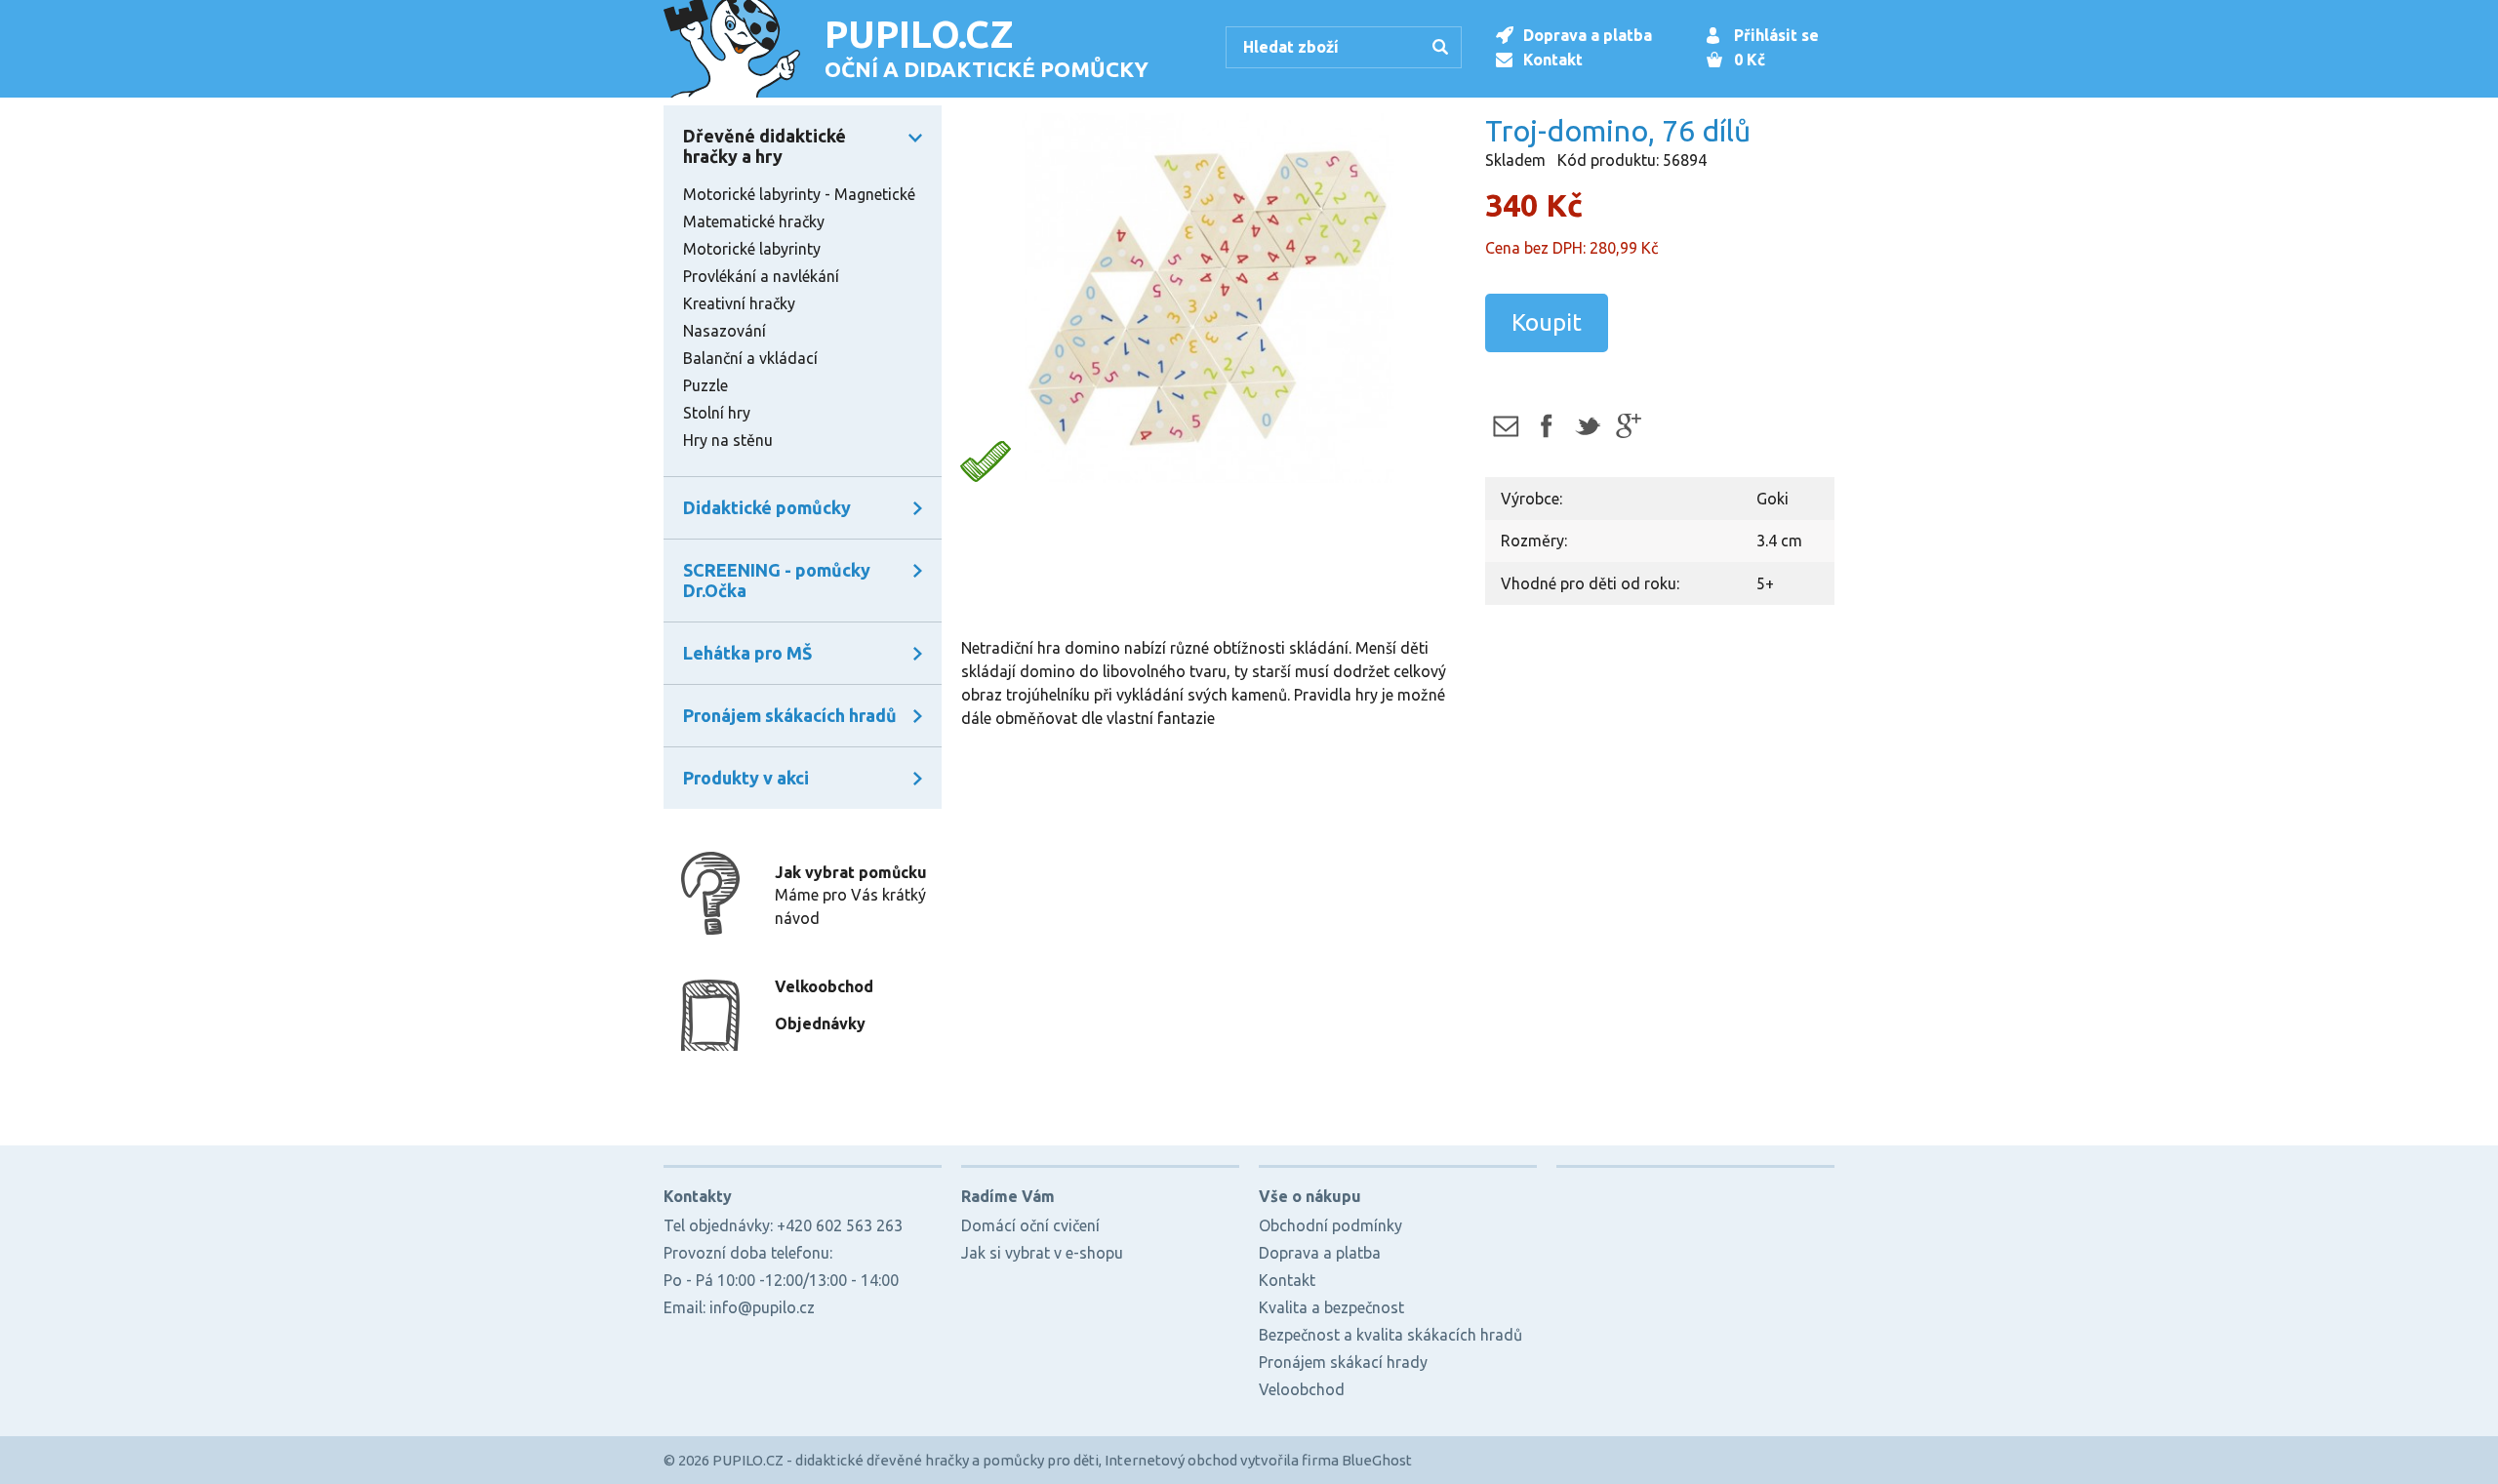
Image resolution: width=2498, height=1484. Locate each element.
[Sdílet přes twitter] (1587, 426)
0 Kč (1750, 60)
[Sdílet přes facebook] (1546, 426)
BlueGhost (1377, 1460)
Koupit (1547, 322)
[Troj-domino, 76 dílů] (1208, 300)
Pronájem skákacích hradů (790, 715)
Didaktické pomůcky (767, 507)
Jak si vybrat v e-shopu (1042, 1253)
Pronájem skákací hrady (1343, 1362)
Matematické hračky (754, 221)
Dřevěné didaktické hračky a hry (765, 146)
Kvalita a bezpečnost (1331, 1307)
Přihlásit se (1776, 35)
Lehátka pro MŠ (747, 653)
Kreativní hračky (739, 303)
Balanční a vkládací (750, 358)
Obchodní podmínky (1330, 1225)
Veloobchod (1302, 1389)
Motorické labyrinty (752, 249)
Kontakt (1553, 60)
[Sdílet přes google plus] (1628, 426)
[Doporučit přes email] (1505, 426)
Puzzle (705, 385)
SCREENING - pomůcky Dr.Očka (777, 580)
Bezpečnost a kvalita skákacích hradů (1390, 1335)
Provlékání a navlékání (761, 276)
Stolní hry (717, 413)
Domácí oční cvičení (1030, 1225)
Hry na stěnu (728, 440)
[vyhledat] (1443, 49)
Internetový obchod (1171, 1460)
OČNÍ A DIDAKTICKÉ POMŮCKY (987, 47)
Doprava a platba (1588, 35)
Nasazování (725, 331)
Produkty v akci (746, 778)
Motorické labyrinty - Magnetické (799, 194)
